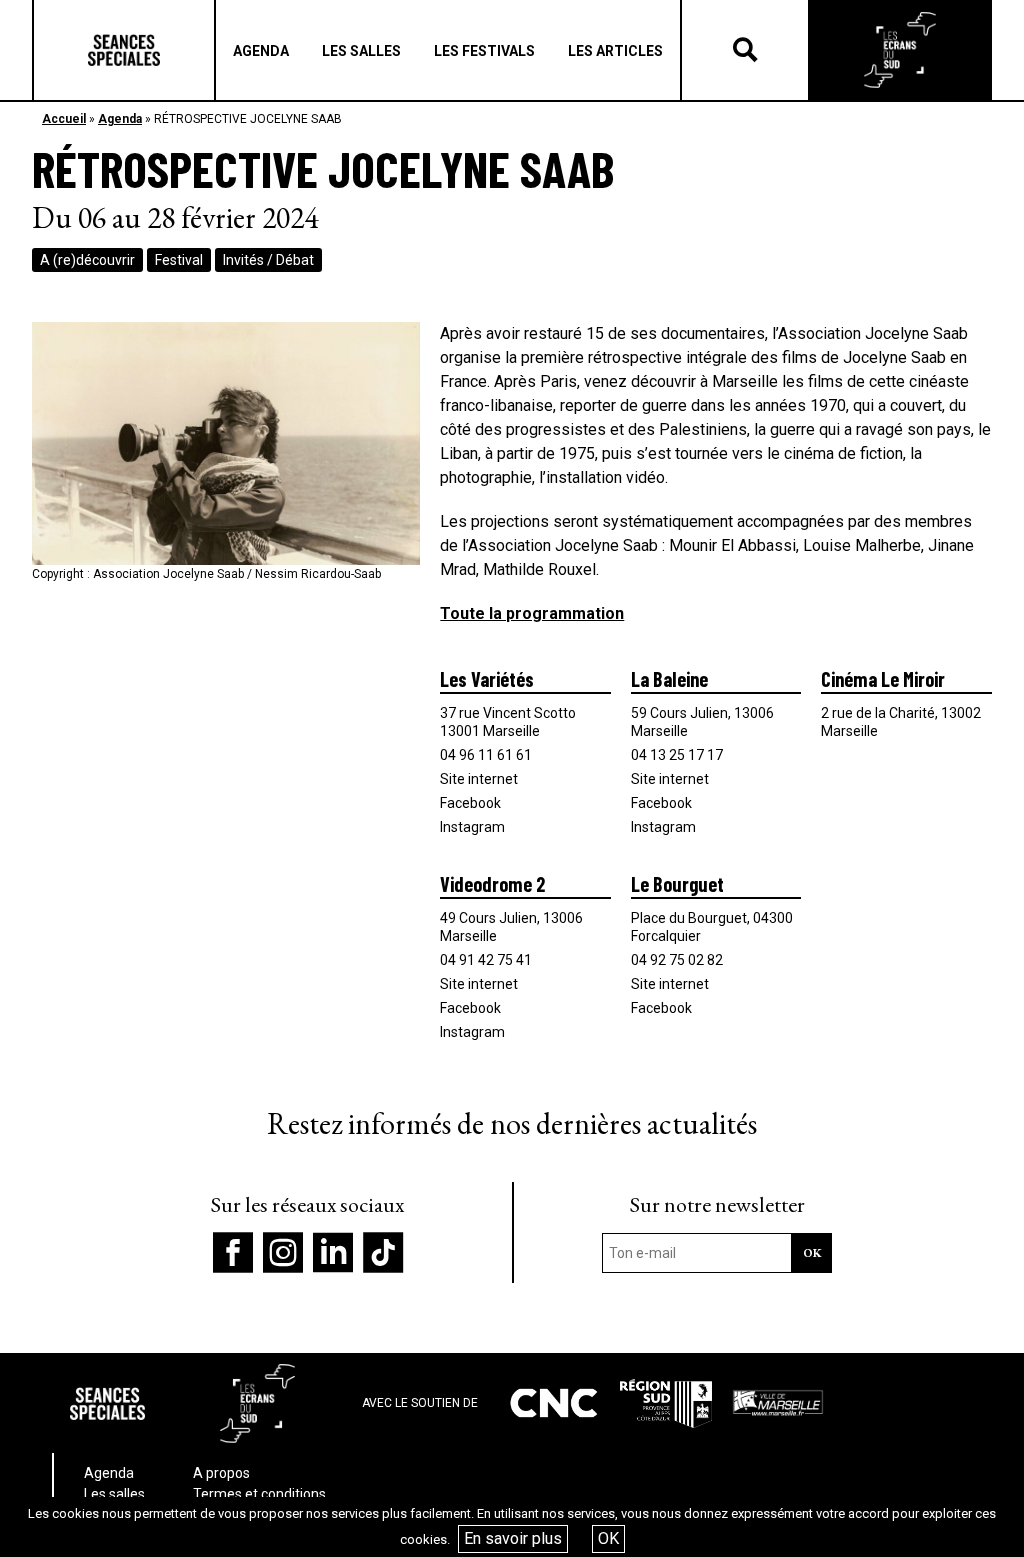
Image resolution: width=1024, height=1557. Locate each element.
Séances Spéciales (124, 50)
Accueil (64, 119)
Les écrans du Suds (900, 50)
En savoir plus (513, 1538)
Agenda (120, 119)
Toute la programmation (532, 613)
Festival (179, 260)
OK (608, 1538)
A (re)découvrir (87, 260)
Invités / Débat (268, 260)
